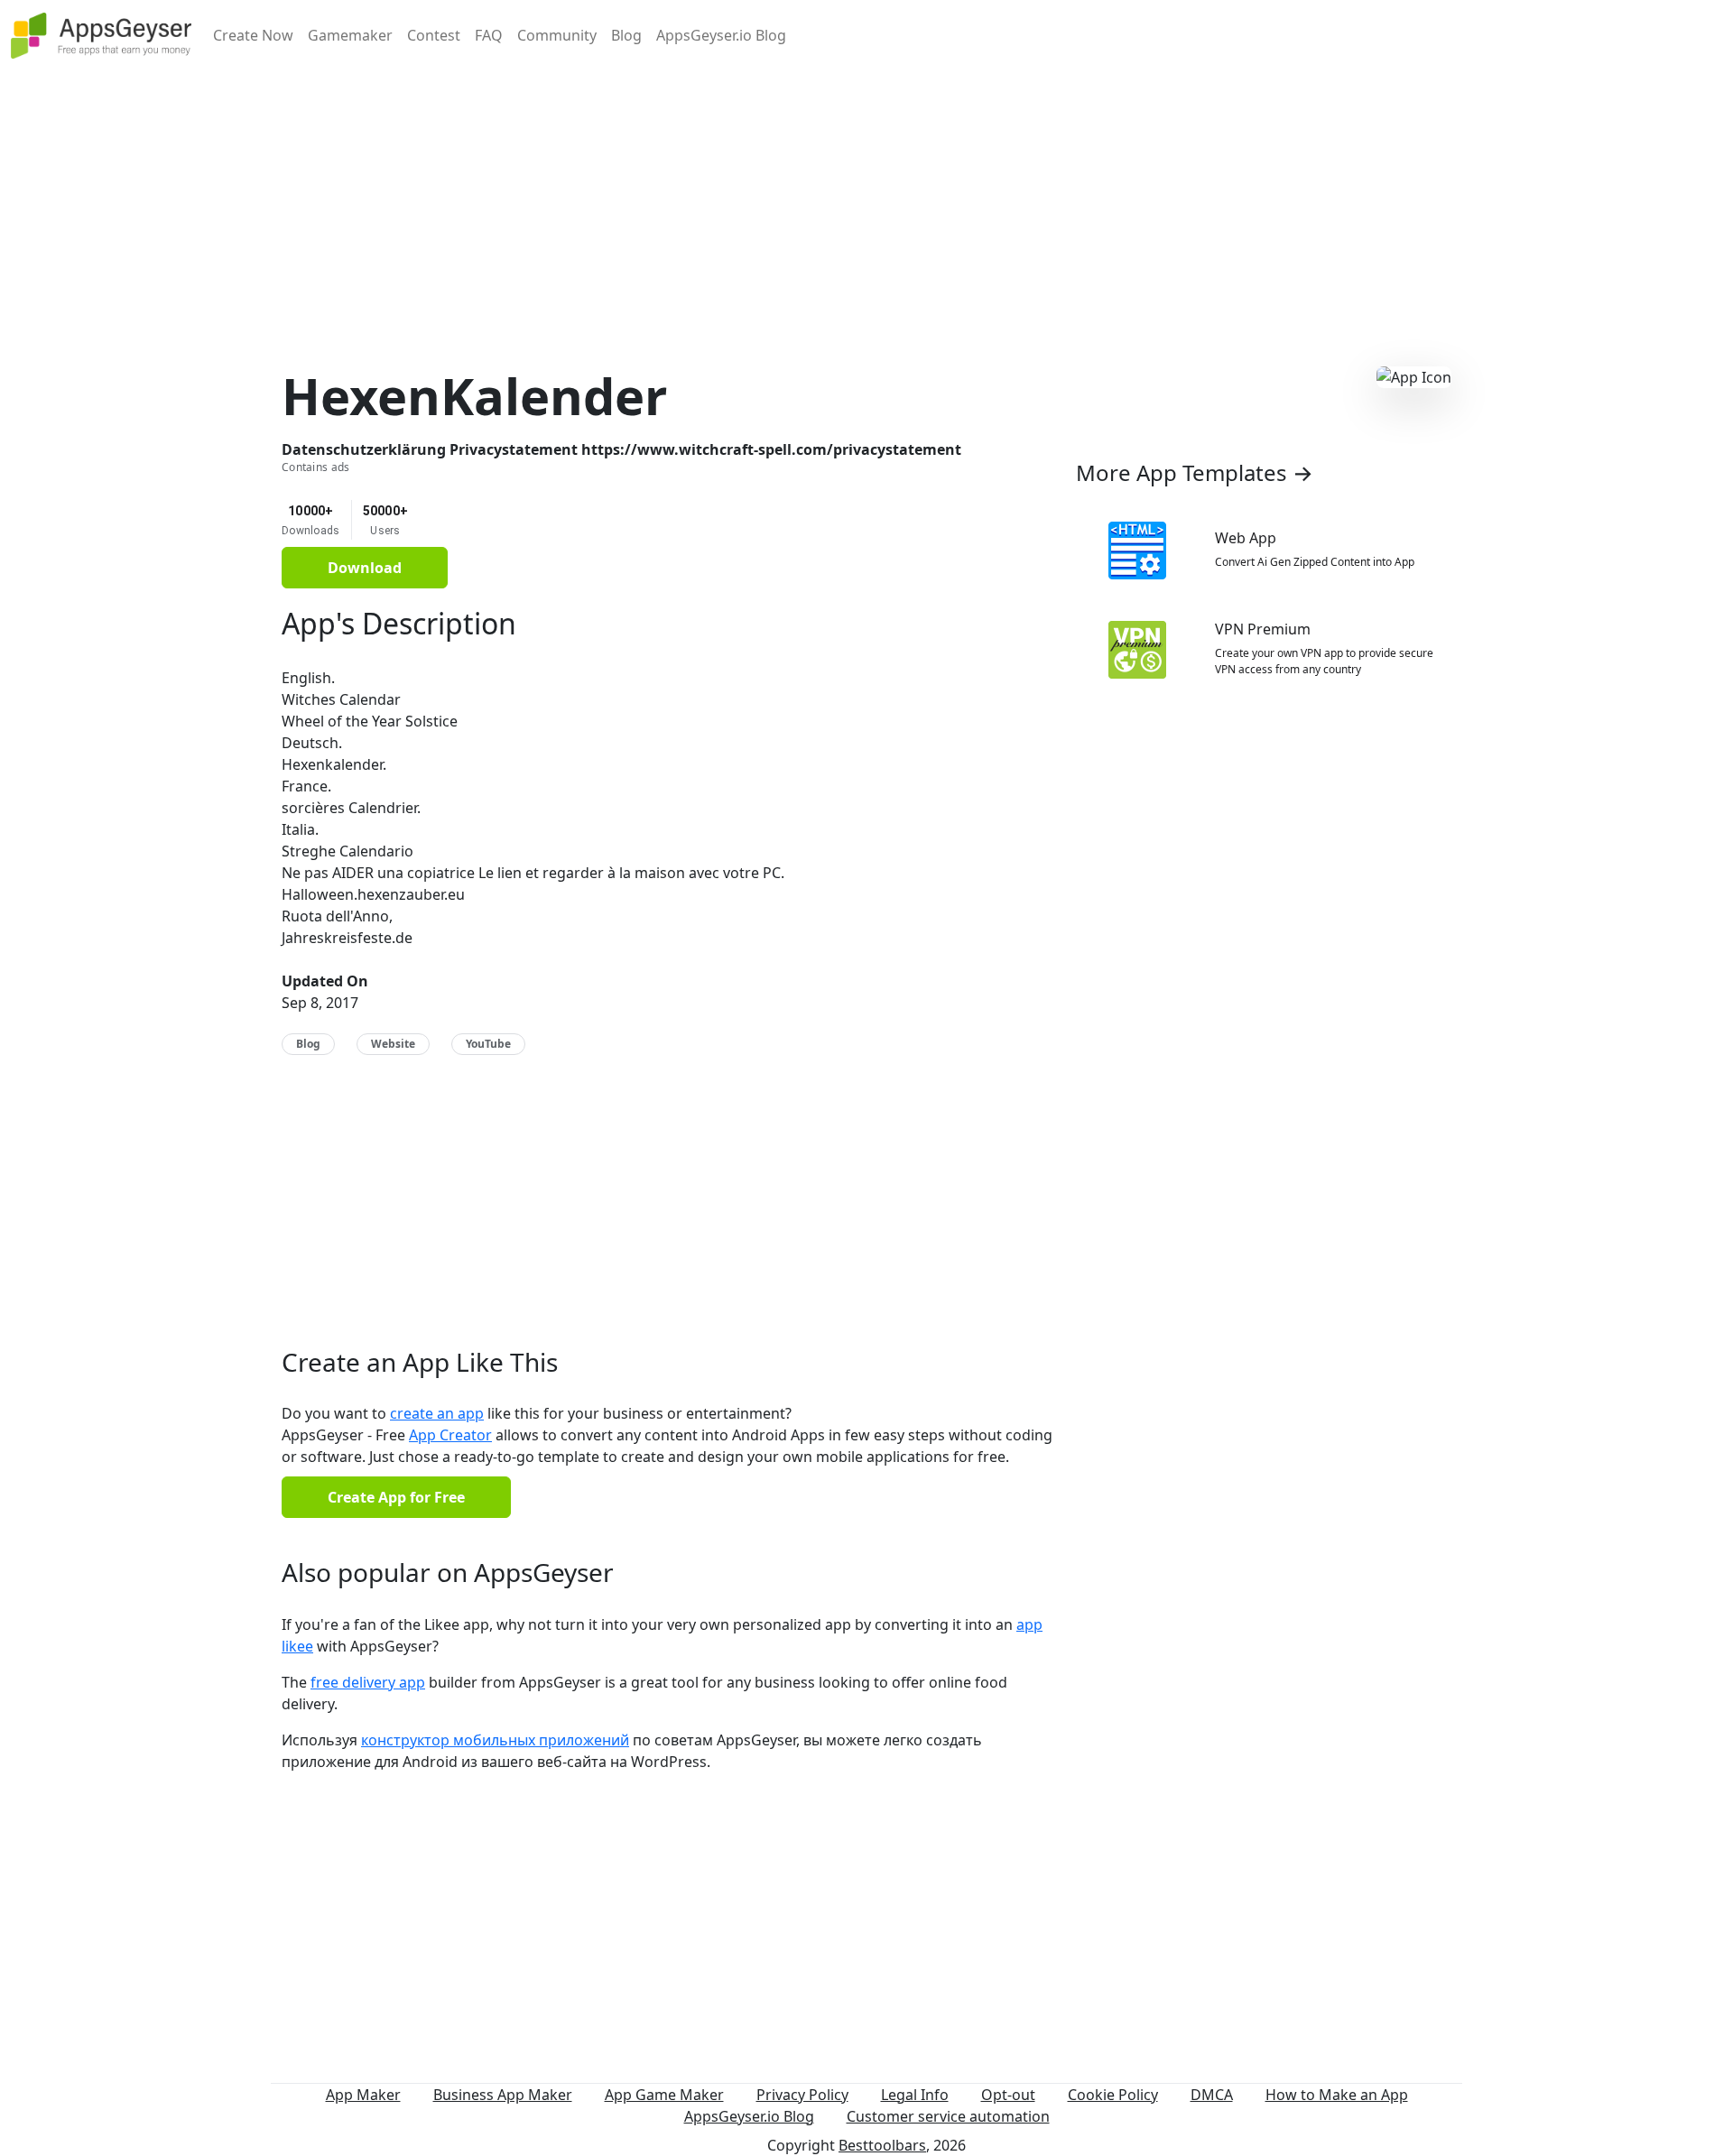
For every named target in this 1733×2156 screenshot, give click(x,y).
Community (557, 35)
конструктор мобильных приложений (495, 1740)
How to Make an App (1337, 2095)
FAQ (489, 35)
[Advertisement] (866, 197)
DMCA (1212, 2095)
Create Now (253, 35)
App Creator (450, 1435)
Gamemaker (350, 35)
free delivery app (368, 1682)
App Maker (363, 2095)
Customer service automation (948, 2116)
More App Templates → (1195, 472)
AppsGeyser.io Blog (721, 35)
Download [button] (365, 568)
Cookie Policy (1113, 2095)
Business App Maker (503, 2095)
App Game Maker (664, 2095)
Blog (626, 35)
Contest (434, 35)
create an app (437, 1413)
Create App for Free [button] (396, 1497)
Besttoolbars (882, 2145)
